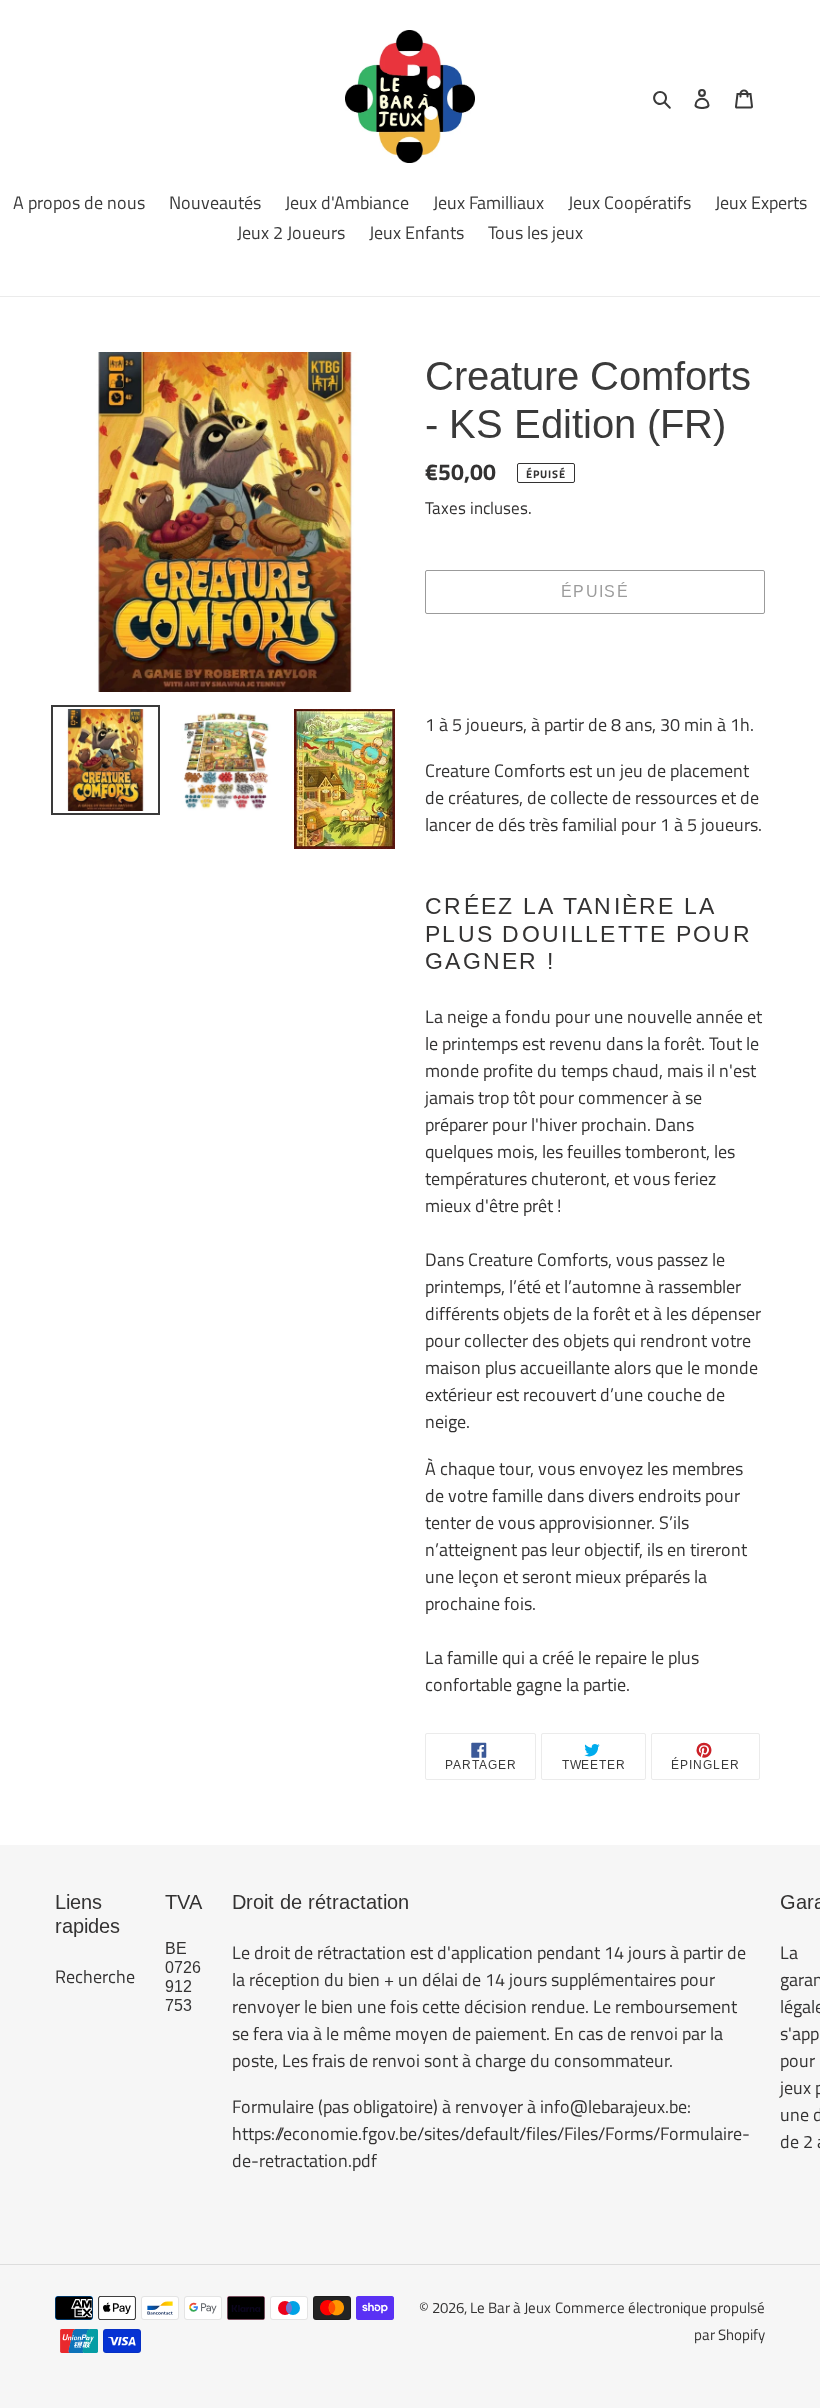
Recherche (95, 1976)
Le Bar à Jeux (510, 2307)
